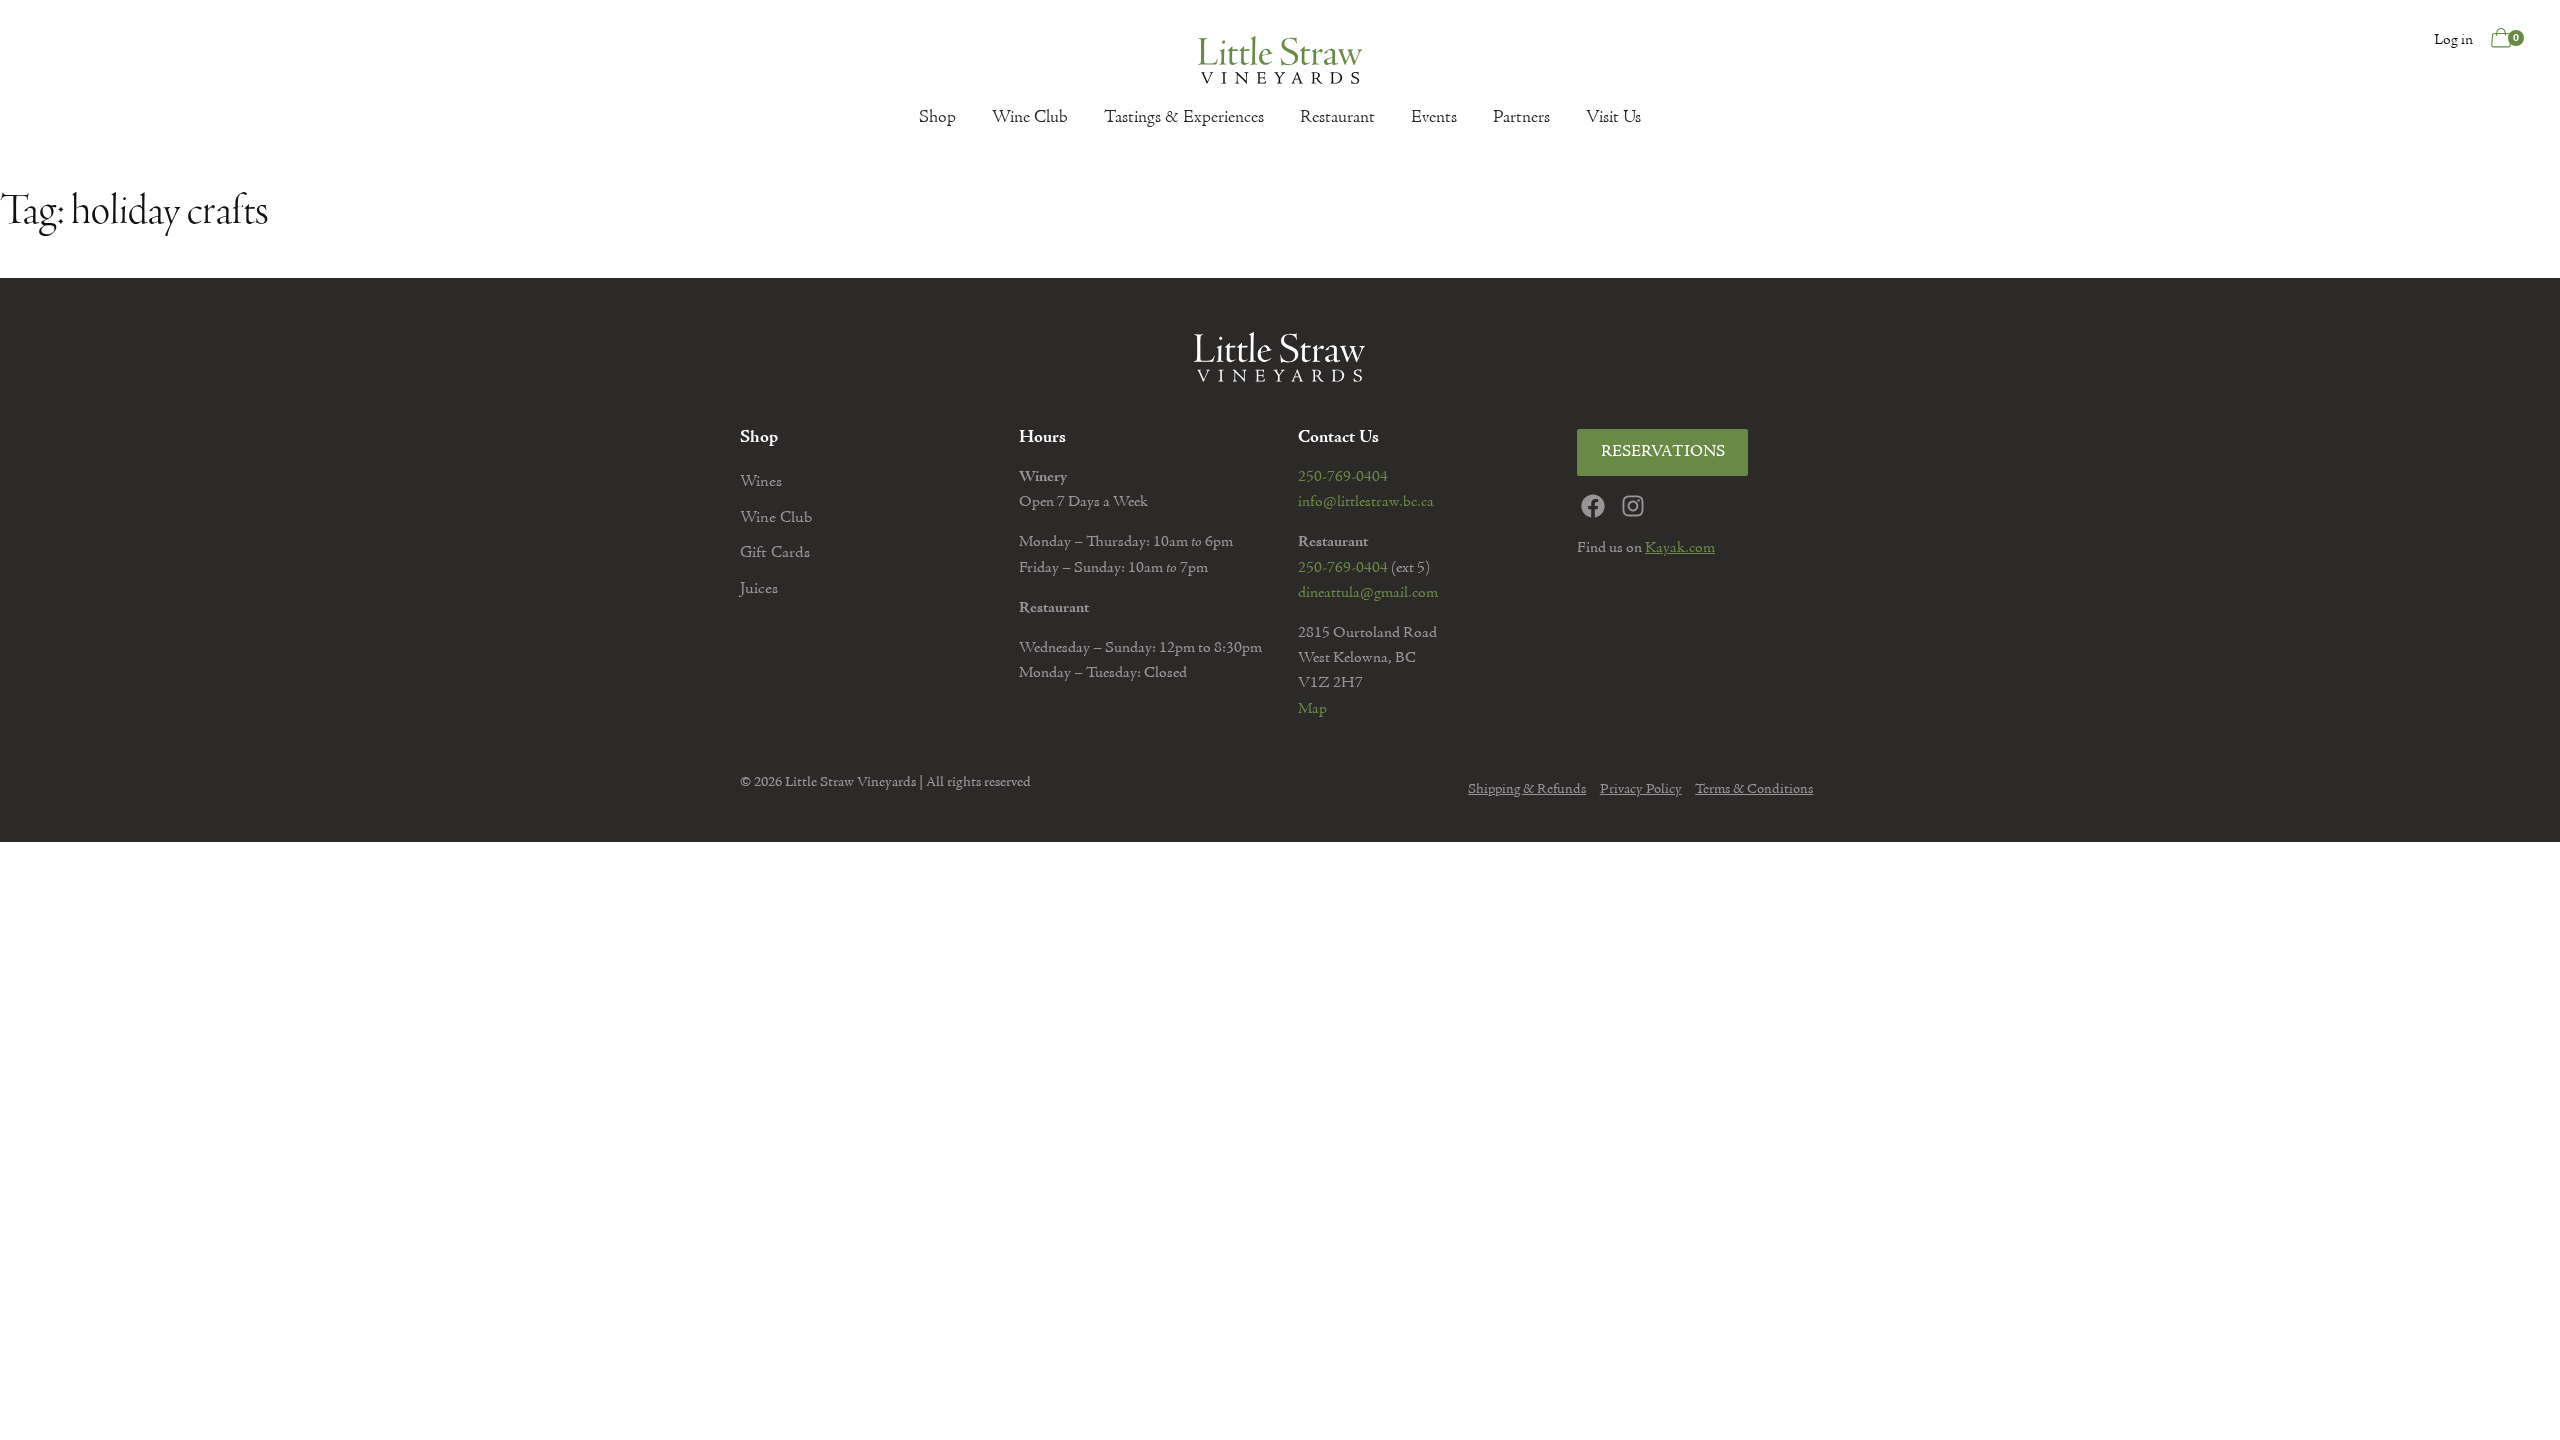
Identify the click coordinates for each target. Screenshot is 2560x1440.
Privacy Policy (1641, 790)
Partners (1521, 118)
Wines (761, 482)
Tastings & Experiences (1184, 118)
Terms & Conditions (1754, 790)
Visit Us (1613, 118)
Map (1312, 709)
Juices (759, 589)
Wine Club (1030, 118)
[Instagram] (1633, 506)
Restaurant (1337, 118)
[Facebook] (1593, 506)
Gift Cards (775, 553)
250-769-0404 (1343, 477)
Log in (2453, 40)
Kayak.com (1680, 548)
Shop (937, 118)
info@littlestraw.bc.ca (1366, 502)
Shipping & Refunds (1527, 790)
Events (1434, 118)
